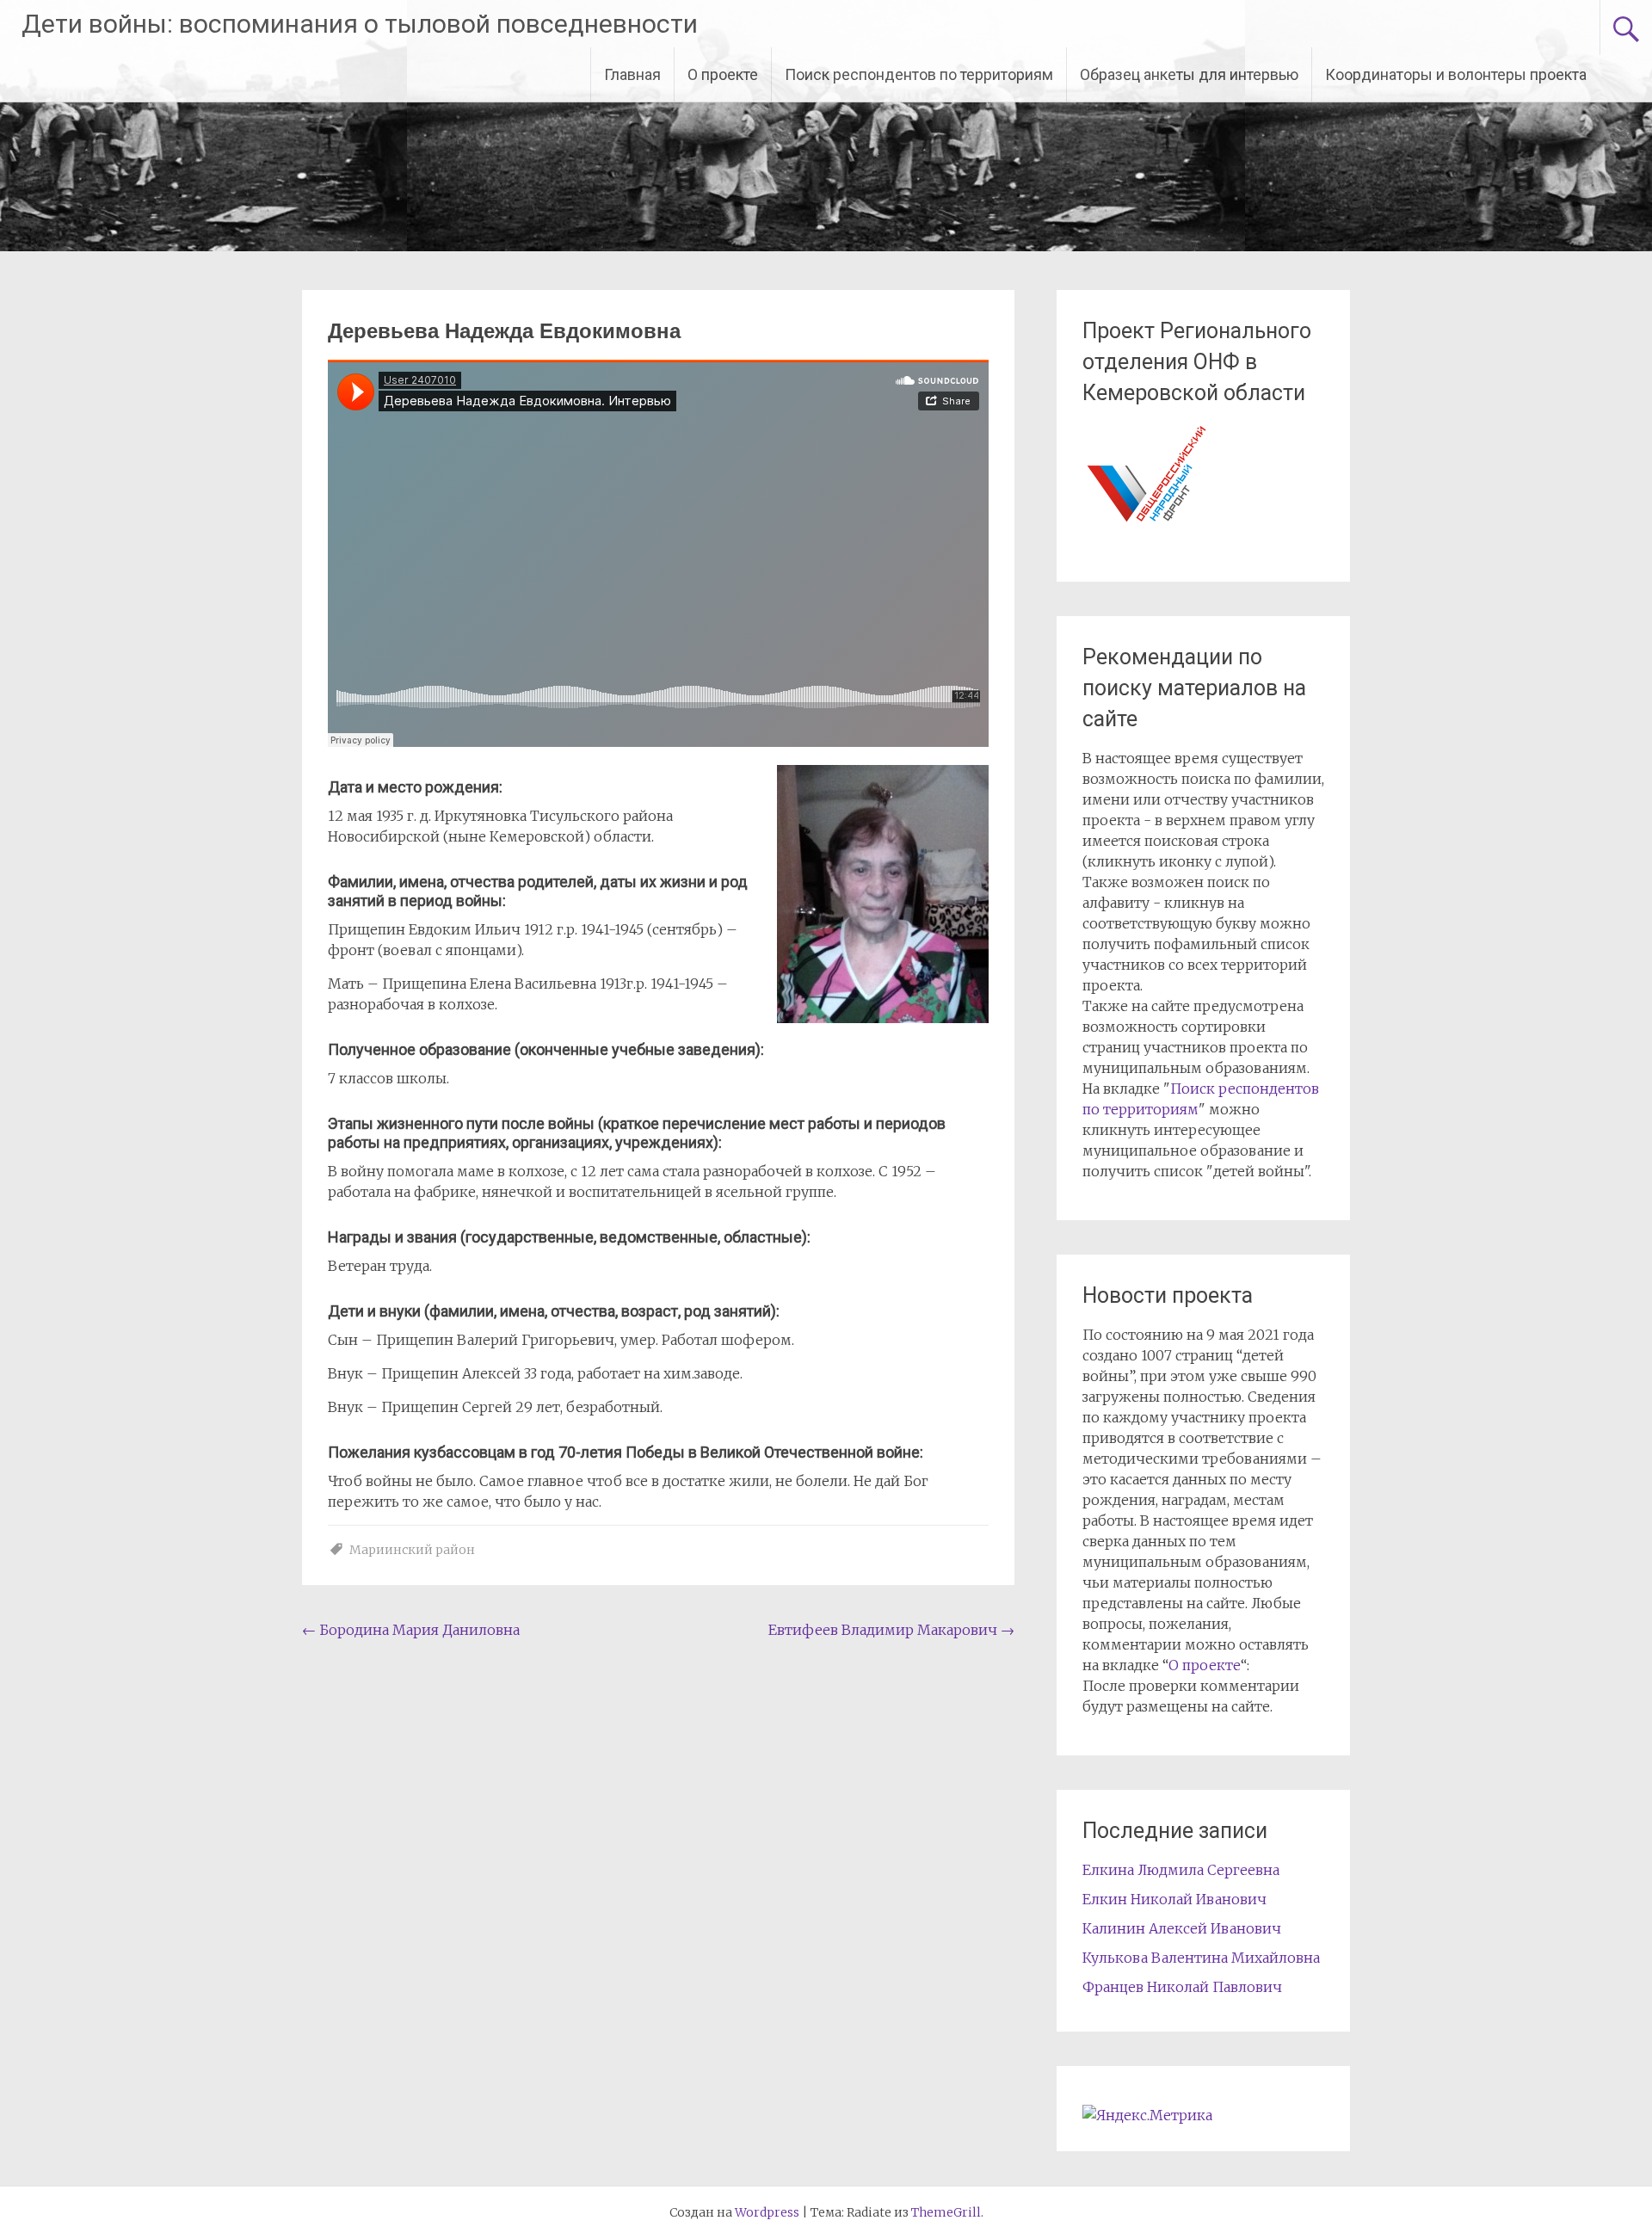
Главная (632, 74)
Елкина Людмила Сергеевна (1181, 1870)
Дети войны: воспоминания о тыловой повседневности (360, 24)
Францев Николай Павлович (1182, 1987)
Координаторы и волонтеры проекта (1456, 74)
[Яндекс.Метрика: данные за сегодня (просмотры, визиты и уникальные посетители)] (1147, 2115)
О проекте (723, 74)
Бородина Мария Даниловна (411, 1630)
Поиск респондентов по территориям (919, 74)
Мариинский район (412, 1550)
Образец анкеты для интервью (1189, 74)
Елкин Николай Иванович (1174, 1899)
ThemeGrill (946, 2212)
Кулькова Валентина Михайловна (1201, 1958)
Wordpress (767, 2212)
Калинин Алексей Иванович (1182, 1928)
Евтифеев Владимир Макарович (891, 1630)
